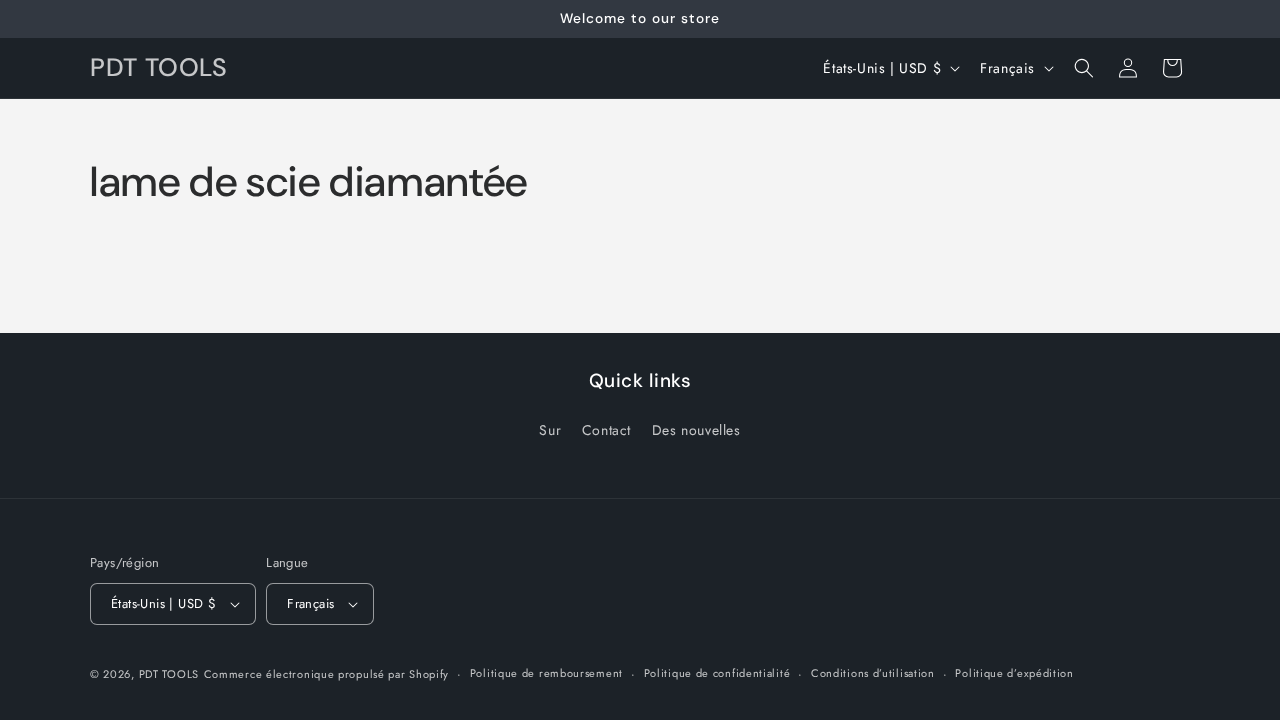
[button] (1084, 68)
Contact (606, 430)
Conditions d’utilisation (873, 673)
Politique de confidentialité (717, 673)
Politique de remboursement (546, 673)
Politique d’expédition (1014, 673)
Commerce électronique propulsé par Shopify (326, 674)
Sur (550, 430)
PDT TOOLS (169, 674)
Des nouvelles (696, 430)
